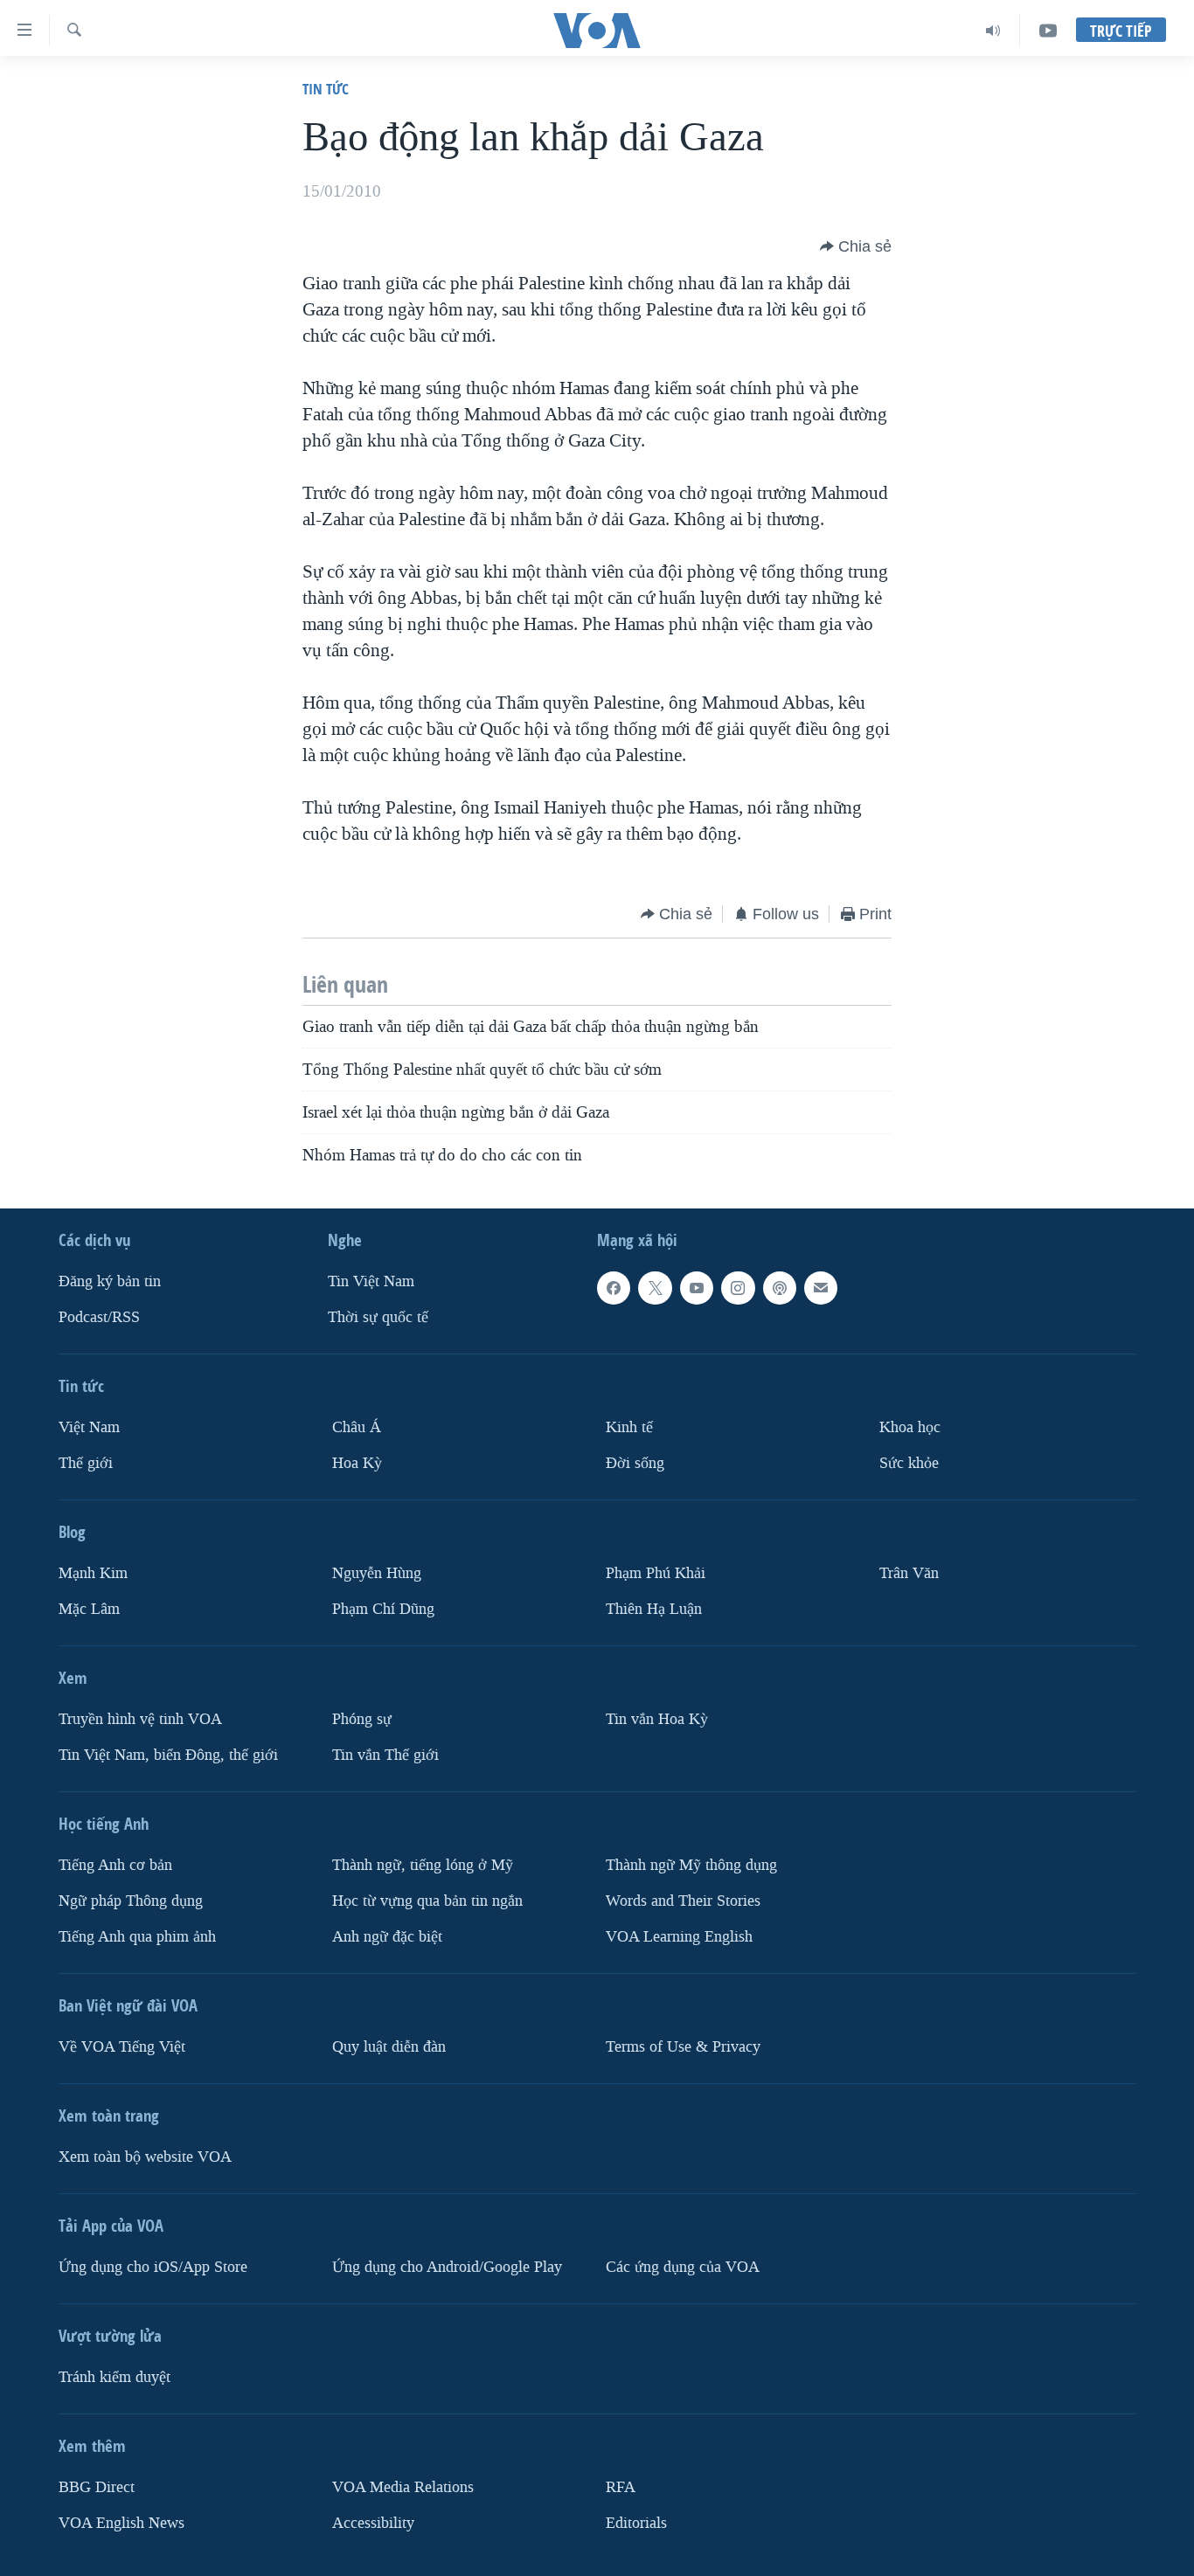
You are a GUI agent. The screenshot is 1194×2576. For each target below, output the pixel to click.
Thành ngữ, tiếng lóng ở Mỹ (423, 1865)
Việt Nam (89, 1427)
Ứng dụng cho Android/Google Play (447, 2266)
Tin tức (326, 89)
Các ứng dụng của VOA (683, 2266)
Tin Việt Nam (371, 1281)
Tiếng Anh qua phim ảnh (137, 1936)
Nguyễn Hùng (377, 1573)
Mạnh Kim (93, 1573)
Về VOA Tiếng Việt (122, 2046)
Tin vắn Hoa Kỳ (657, 1719)
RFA (621, 2486)
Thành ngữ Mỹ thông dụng (691, 1865)
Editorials (636, 2522)
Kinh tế (629, 1427)
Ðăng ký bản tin (110, 1281)
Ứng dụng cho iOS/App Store (153, 2266)
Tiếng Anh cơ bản (115, 1865)
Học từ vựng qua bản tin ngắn (427, 1901)
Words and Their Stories (683, 1901)
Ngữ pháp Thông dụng (131, 1901)
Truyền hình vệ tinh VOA (140, 1719)
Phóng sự (362, 1719)
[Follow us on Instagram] (738, 1288)
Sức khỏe (909, 1463)
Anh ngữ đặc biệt (387, 1936)
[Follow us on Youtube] (697, 1288)
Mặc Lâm (89, 1609)
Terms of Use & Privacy (683, 2046)
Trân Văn (909, 1573)
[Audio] (993, 31)
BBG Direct (97, 2486)
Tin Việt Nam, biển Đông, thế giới (168, 1755)
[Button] (856, 246)
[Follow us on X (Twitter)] (655, 1288)
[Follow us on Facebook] (614, 1288)
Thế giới (86, 1463)
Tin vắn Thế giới (385, 1755)
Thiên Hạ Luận (654, 1609)
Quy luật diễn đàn (389, 2046)
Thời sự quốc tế (378, 1317)
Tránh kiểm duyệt (115, 2376)
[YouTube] (1048, 31)
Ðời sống (635, 1463)
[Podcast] (780, 1288)
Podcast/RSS (99, 1317)
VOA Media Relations (403, 2486)
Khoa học (910, 1427)
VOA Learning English (679, 1936)
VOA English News (121, 2522)
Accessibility (373, 2522)
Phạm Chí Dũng (383, 1609)
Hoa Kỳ (357, 1463)
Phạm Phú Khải (656, 1573)
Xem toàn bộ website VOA (145, 2156)
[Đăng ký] (821, 1288)
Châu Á (357, 1427)
